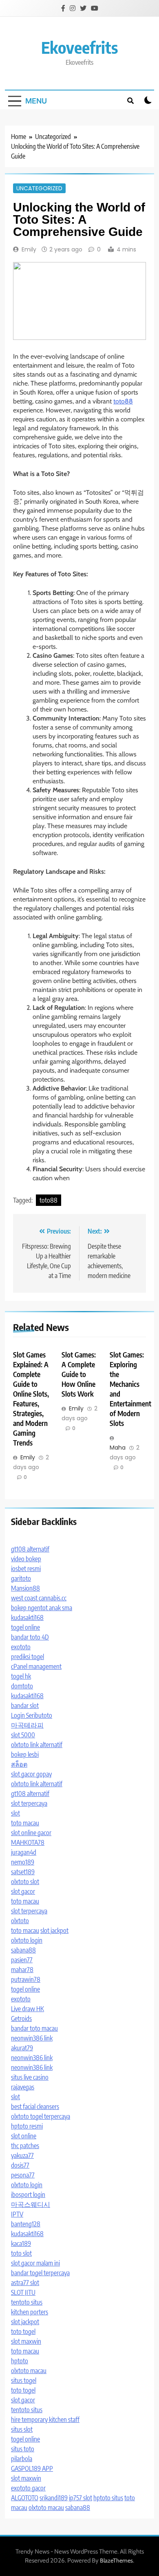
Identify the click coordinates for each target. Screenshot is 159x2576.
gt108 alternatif (30, 1549)
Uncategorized (39, 188)
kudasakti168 (27, 1617)
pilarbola (22, 2459)
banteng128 (26, 2224)
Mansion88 (25, 1588)
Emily (29, 249)
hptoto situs (108, 2498)
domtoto (22, 1686)
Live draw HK (28, 2009)
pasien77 (22, 1960)
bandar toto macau (34, 2028)
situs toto (23, 2449)
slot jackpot (54, 1930)
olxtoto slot (25, 1882)
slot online (24, 2136)
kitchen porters (30, 2312)
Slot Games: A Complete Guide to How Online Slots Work (79, 1374)
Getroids (21, 2018)
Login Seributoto (32, 1715)
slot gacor (23, 1891)
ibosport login (28, 2195)
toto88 (123, 401)
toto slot (21, 2253)
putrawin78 (26, 1979)
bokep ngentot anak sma (42, 1608)
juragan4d (24, 1852)
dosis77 (20, 2165)
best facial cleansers (35, 2107)
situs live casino (30, 2077)
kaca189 (21, 2243)
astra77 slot (25, 2283)
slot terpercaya (29, 1803)
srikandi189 (54, 2498)
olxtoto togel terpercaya (41, 2116)
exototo (21, 1647)
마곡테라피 (27, 1725)
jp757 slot (81, 2498)
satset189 (23, 1872)
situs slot (22, 2429)
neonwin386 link (32, 2038)
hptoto (20, 2361)
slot (15, 1813)
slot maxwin (26, 2341)
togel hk (21, 1676)
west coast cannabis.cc (39, 1598)
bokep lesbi (25, 1754)
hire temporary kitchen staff (45, 2420)
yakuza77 (22, 2155)
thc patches (25, 2146)
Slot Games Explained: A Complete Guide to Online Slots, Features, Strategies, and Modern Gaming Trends (31, 1398)
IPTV (17, 2214)
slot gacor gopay (31, 1774)
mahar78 (22, 1970)
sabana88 (23, 1950)
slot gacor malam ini (35, 2263)
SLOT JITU (23, 2292)
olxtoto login (27, 1940)
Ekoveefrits (79, 47)
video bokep (26, 1559)
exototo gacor (28, 2488)
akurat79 (22, 2048)
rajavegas (23, 2087)
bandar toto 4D (30, 1637)
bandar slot (25, 1706)
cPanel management (36, 1666)
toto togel (23, 2331)
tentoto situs (27, 2302)
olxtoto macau (29, 2371)
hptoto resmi (27, 2126)
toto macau (25, 1823)
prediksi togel (28, 1657)
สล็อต (19, 1764)
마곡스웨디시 (31, 2204)
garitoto (21, 1578)
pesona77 (23, 2175)
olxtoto (20, 1921)
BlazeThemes (116, 2561)
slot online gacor (31, 1833)
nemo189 (23, 1862)
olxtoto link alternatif (37, 1745)
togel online (25, 1627)
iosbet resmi (26, 1569)
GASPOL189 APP (32, 2468)
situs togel (24, 2380)
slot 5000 (23, 1735)
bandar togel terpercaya (40, 2273)
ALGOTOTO (25, 2498)
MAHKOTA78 (28, 1842)
